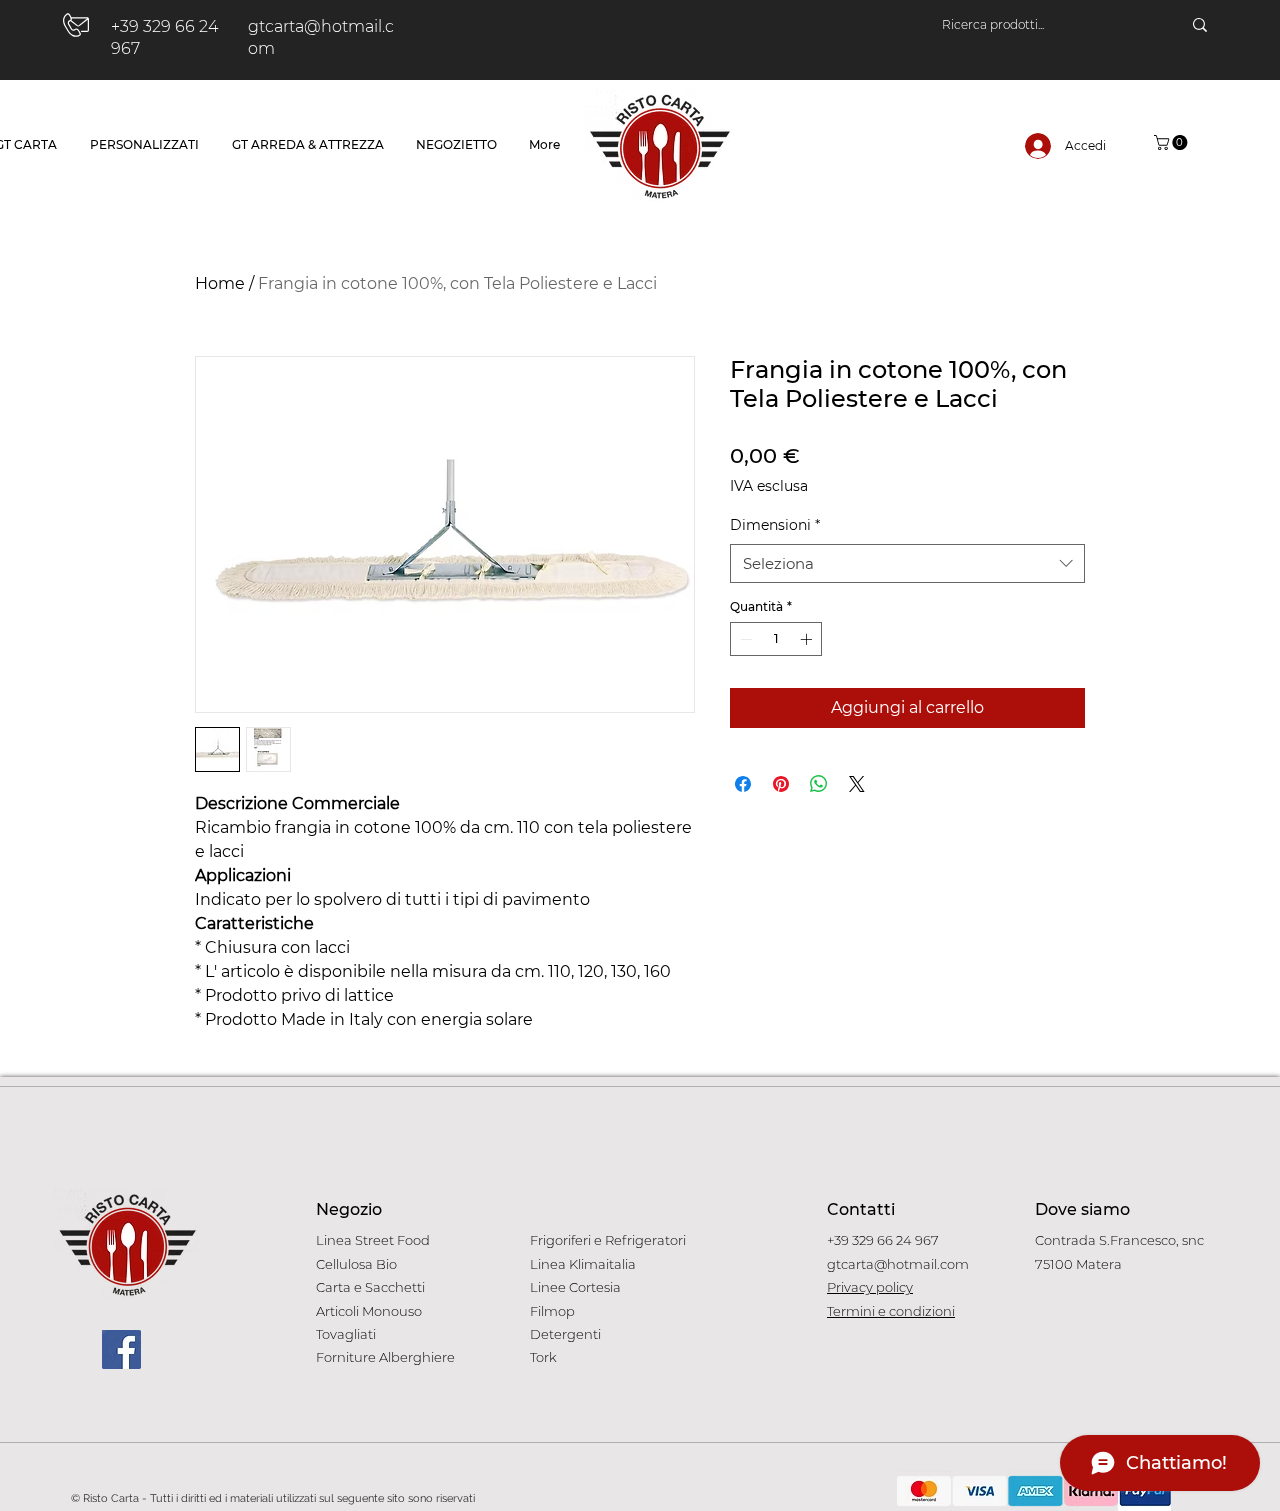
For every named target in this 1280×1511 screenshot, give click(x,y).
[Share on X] (857, 784)
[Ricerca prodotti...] (1200, 25)
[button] (1172, 142)
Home (220, 283)
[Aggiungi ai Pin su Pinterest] (781, 784)
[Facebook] (121, 1349)
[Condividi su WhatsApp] (819, 784)
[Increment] (808, 639)
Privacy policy (870, 1287)
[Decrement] (744, 639)
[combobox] (907, 563)
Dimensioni (775, 525)
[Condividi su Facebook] (743, 784)
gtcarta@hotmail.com (898, 1264)
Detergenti (565, 1334)
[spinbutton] (776, 639)
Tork (543, 1357)
